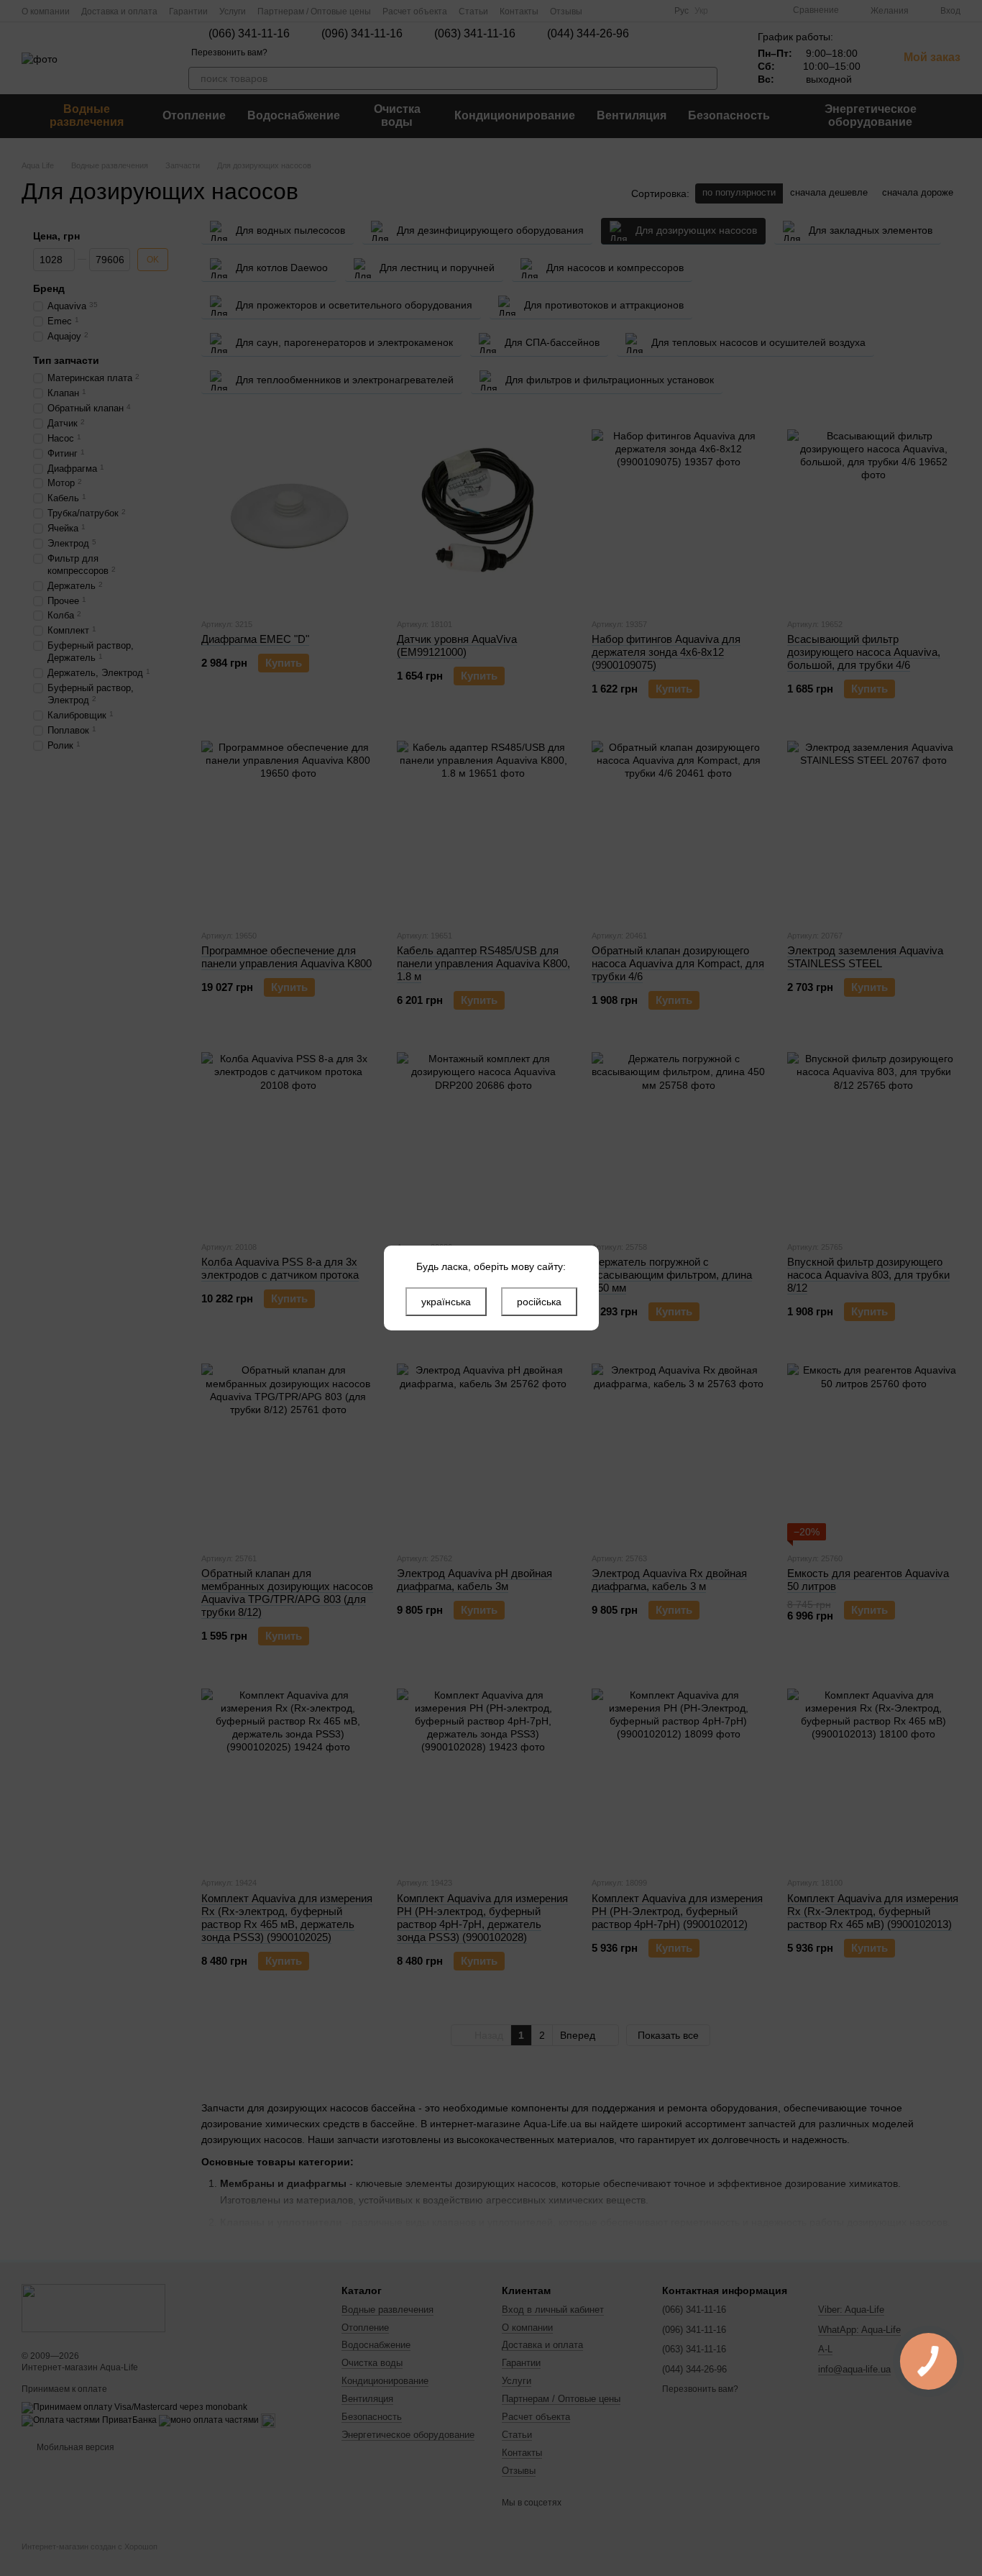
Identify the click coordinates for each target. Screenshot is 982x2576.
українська (446, 1302)
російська (539, 1302)
